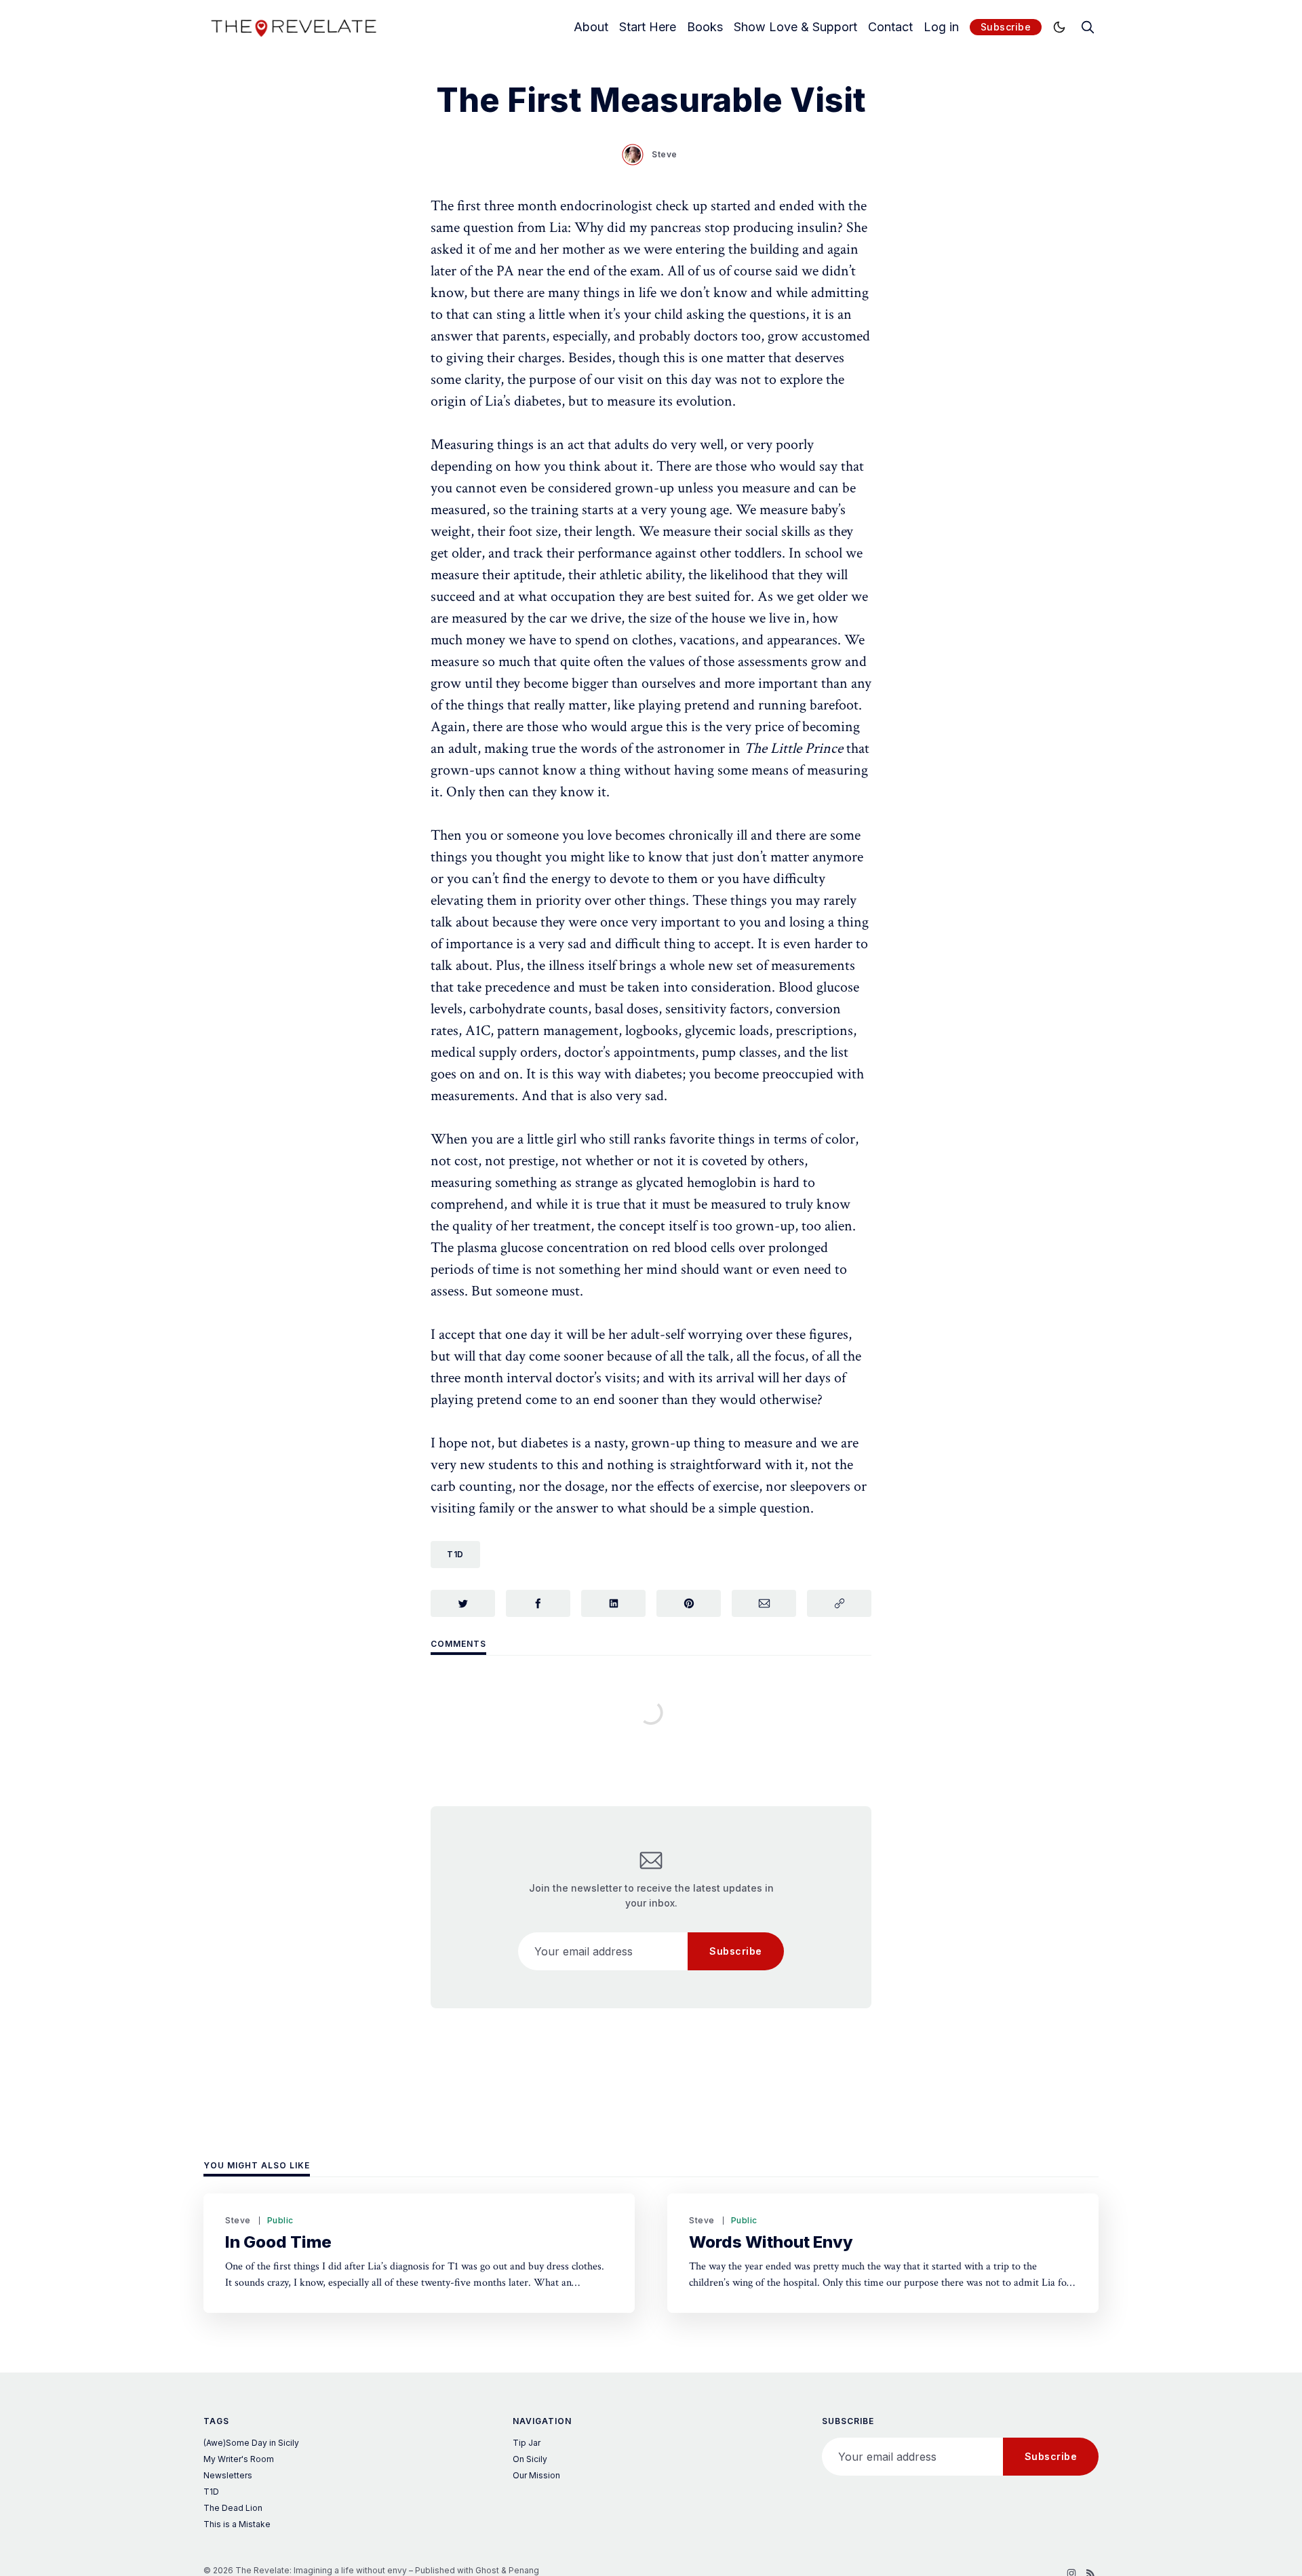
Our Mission (536, 2475)
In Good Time (278, 2242)
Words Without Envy (771, 2242)
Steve (665, 154)
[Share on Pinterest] (689, 1603)
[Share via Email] (764, 1603)
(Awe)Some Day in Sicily (251, 2443)
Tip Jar (527, 2443)
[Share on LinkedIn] (613, 1603)
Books (705, 27)
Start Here (648, 27)
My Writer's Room (239, 2459)
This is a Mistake (237, 2524)
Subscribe (1006, 27)
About (591, 27)
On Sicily (530, 2459)
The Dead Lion (233, 2508)
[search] (1088, 27)
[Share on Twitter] (463, 1603)
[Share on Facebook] (538, 1603)
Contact (890, 27)
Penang (524, 2570)
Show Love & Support (795, 27)
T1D (455, 1554)
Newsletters (228, 2475)
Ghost (487, 2570)
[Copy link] (839, 1603)
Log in (941, 27)
